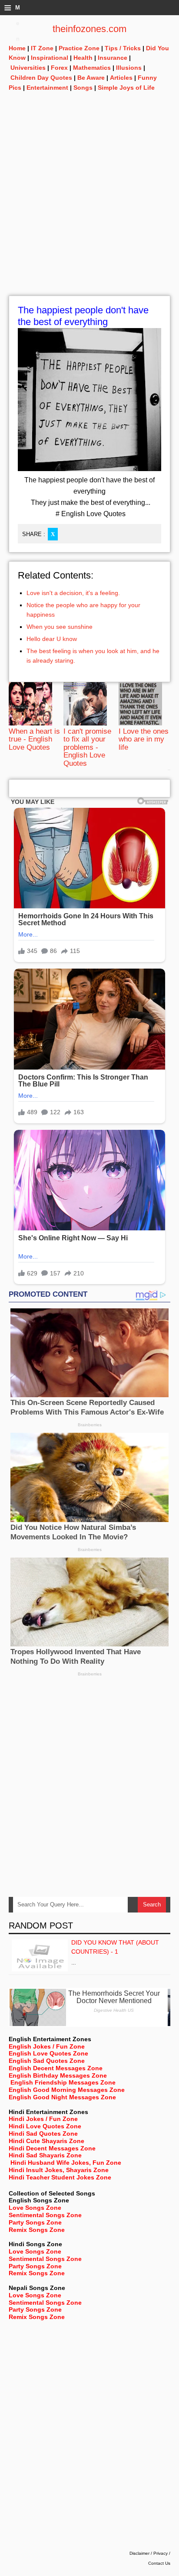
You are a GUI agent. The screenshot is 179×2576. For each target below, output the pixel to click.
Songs (83, 88)
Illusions (129, 68)
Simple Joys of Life (126, 88)
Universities (28, 68)
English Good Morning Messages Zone (67, 2090)
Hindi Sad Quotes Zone (43, 2134)
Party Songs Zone (35, 2222)
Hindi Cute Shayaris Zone (46, 2141)
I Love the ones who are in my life (144, 739)
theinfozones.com (89, 29)
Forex (59, 68)
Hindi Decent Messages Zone (52, 2148)
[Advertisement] (89, 206)
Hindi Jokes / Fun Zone (43, 2119)
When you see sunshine (60, 627)
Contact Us (159, 2563)
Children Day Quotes (41, 78)
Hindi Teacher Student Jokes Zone (60, 2177)
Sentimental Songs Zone (45, 2215)
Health (83, 58)
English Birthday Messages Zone (58, 2075)
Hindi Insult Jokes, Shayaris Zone (59, 2170)
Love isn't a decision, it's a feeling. (73, 593)
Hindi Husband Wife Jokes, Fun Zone (66, 2163)
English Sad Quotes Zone (47, 2061)
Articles (121, 78)
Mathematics (92, 68)
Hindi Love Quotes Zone (45, 2126)
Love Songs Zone (35, 2208)
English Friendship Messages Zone (63, 2082)
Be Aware (91, 78)
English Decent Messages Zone (56, 2068)
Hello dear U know (52, 639)
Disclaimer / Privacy (149, 2553)
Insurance (113, 58)
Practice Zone (79, 48)
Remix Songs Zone (37, 2230)
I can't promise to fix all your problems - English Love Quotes (87, 747)
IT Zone (42, 48)
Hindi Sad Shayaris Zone (45, 2155)
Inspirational (50, 58)
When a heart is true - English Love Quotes (34, 739)
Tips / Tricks (123, 48)
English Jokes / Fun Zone (47, 2046)
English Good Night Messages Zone (62, 2097)
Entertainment (47, 88)
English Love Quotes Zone (48, 2053)
